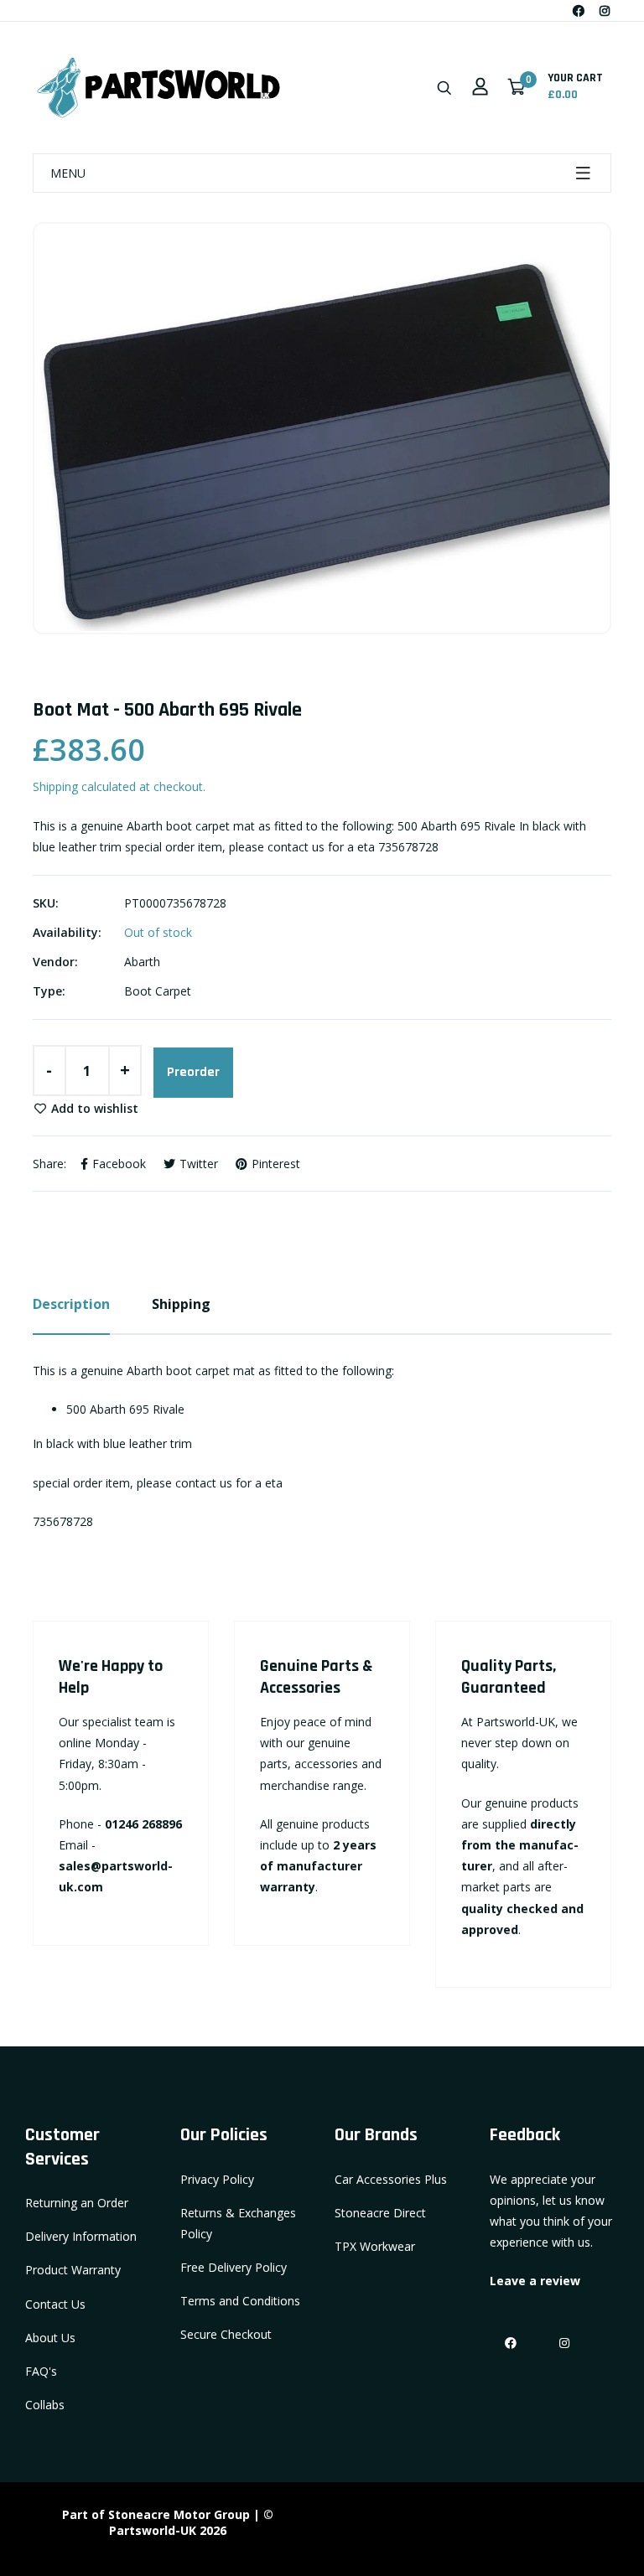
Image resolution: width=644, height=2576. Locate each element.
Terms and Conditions (240, 2301)
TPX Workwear (375, 2246)
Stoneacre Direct (380, 2213)
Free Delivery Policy (234, 2267)
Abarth (142, 962)
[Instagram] (605, 10)
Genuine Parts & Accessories (317, 1677)
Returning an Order (77, 2203)
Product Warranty (73, 2270)
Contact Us (55, 2304)
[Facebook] (579, 10)
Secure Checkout (226, 2334)
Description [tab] (71, 1304)
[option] (322, 428)
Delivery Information (81, 2236)
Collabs (45, 2405)
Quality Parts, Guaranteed (509, 1677)
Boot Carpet (158, 991)
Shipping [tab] (181, 1304)
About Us (50, 2338)
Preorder (193, 1072)
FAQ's (41, 2371)
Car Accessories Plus (391, 2179)
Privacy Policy (217, 2179)
